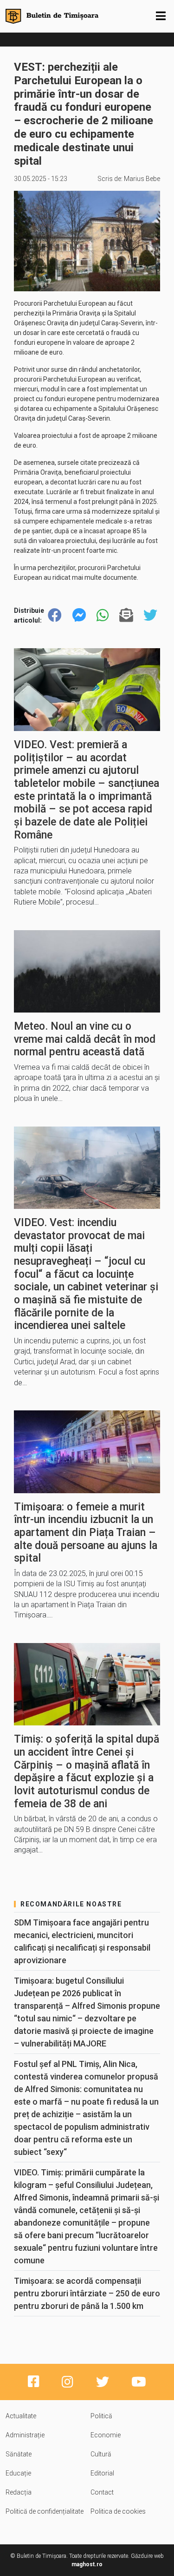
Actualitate (21, 2416)
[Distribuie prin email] (126, 615)
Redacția (19, 2492)
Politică (101, 2416)
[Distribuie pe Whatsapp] (103, 615)
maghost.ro (87, 2564)
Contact (102, 2492)
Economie (106, 2435)
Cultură (101, 2454)
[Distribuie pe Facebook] (55, 615)
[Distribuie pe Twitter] (150, 615)
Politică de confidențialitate (45, 2511)
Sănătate (19, 2454)
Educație (18, 2473)
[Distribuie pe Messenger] (79, 615)
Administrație (25, 2435)
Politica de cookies (118, 2511)
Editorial (102, 2473)
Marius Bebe (142, 179)
